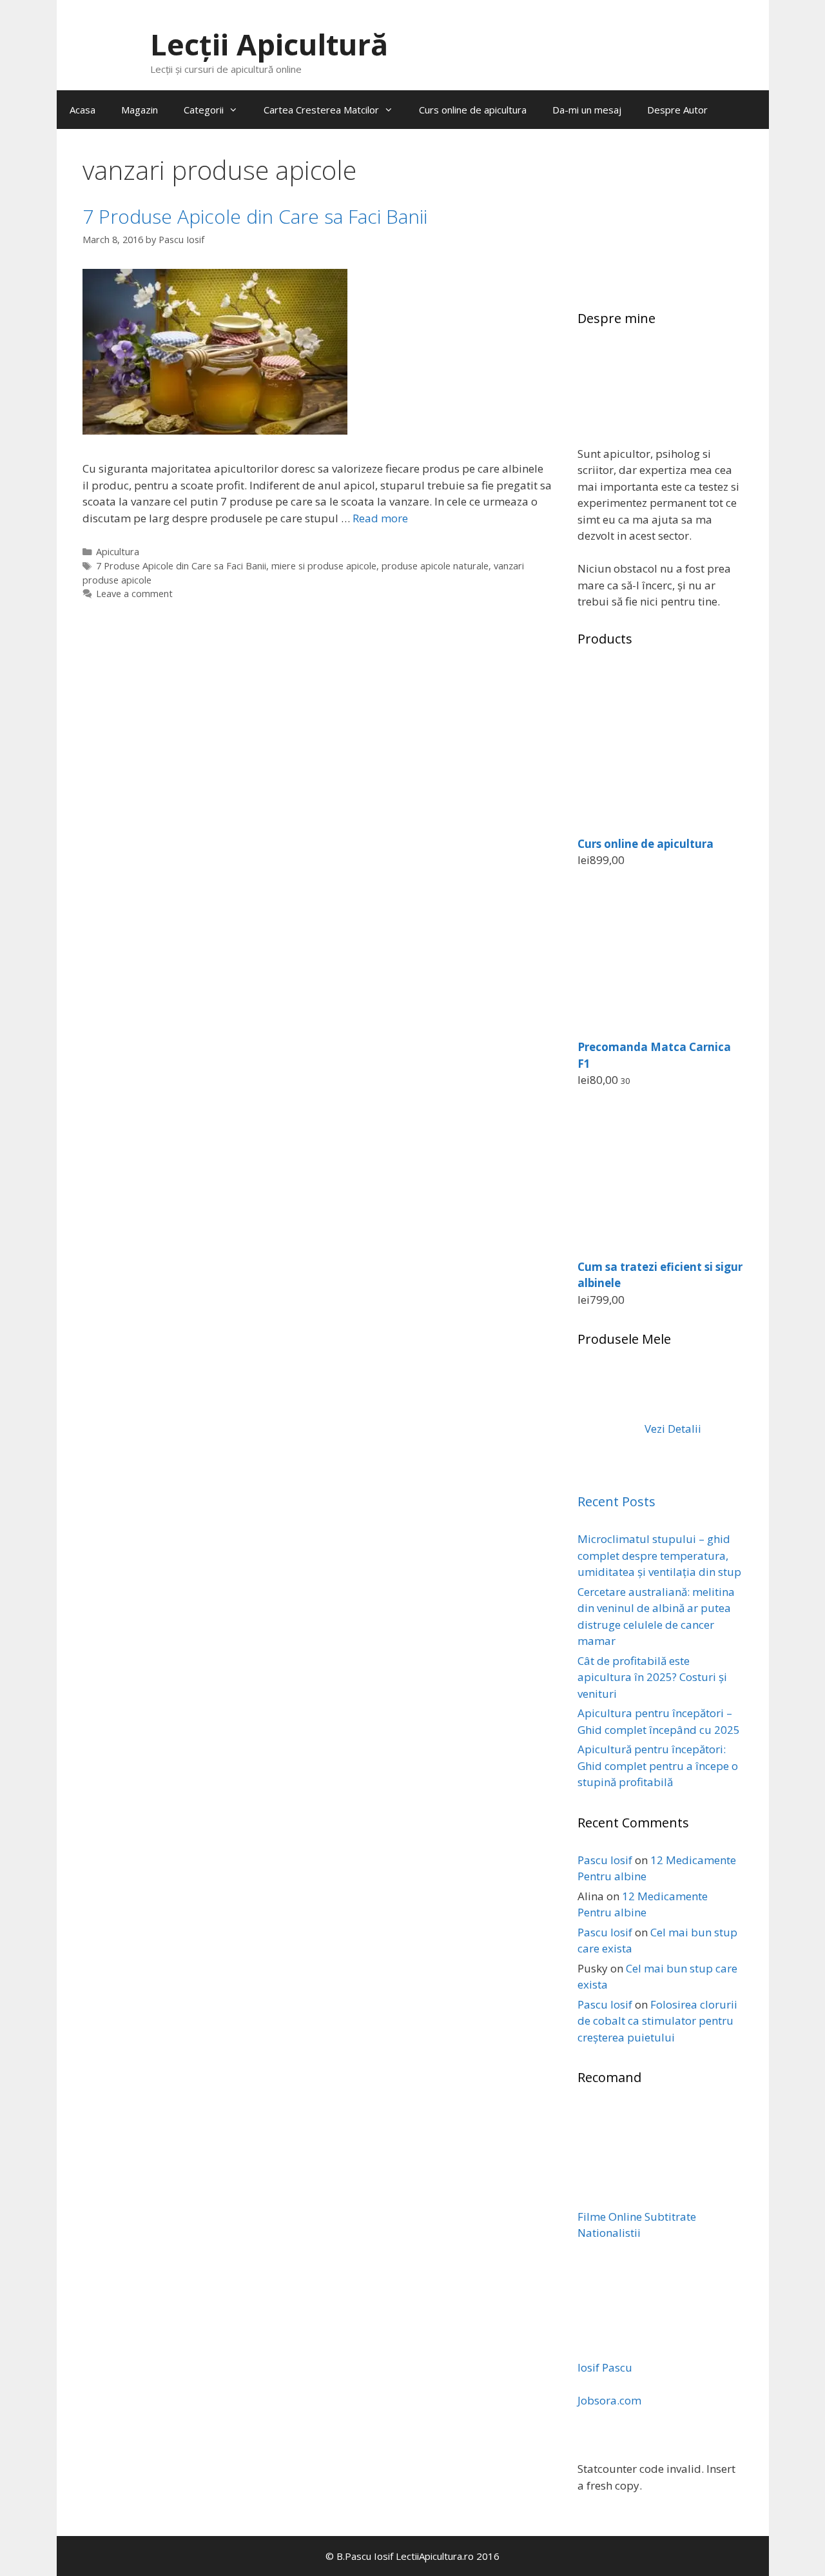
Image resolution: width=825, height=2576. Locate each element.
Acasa (82, 110)
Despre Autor (677, 110)
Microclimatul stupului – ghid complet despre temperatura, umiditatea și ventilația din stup (659, 1555)
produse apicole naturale (435, 566)
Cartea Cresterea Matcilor (321, 110)
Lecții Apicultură (269, 44)
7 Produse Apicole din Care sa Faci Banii (255, 216)
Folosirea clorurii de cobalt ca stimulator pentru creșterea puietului (657, 2021)
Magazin (140, 110)
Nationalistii (609, 2233)
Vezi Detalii (672, 1429)
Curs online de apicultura (473, 110)
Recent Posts (616, 1501)
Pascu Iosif (605, 1860)
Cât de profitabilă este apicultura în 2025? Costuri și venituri (652, 1677)
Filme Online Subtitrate (637, 2217)
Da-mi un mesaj (587, 110)
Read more (380, 518)
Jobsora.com (609, 2400)
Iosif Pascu (605, 2367)
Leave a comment (134, 594)
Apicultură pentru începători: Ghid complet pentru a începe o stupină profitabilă (658, 1765)
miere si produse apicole (324, 566)
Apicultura (118, 552)
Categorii (204, 110)
